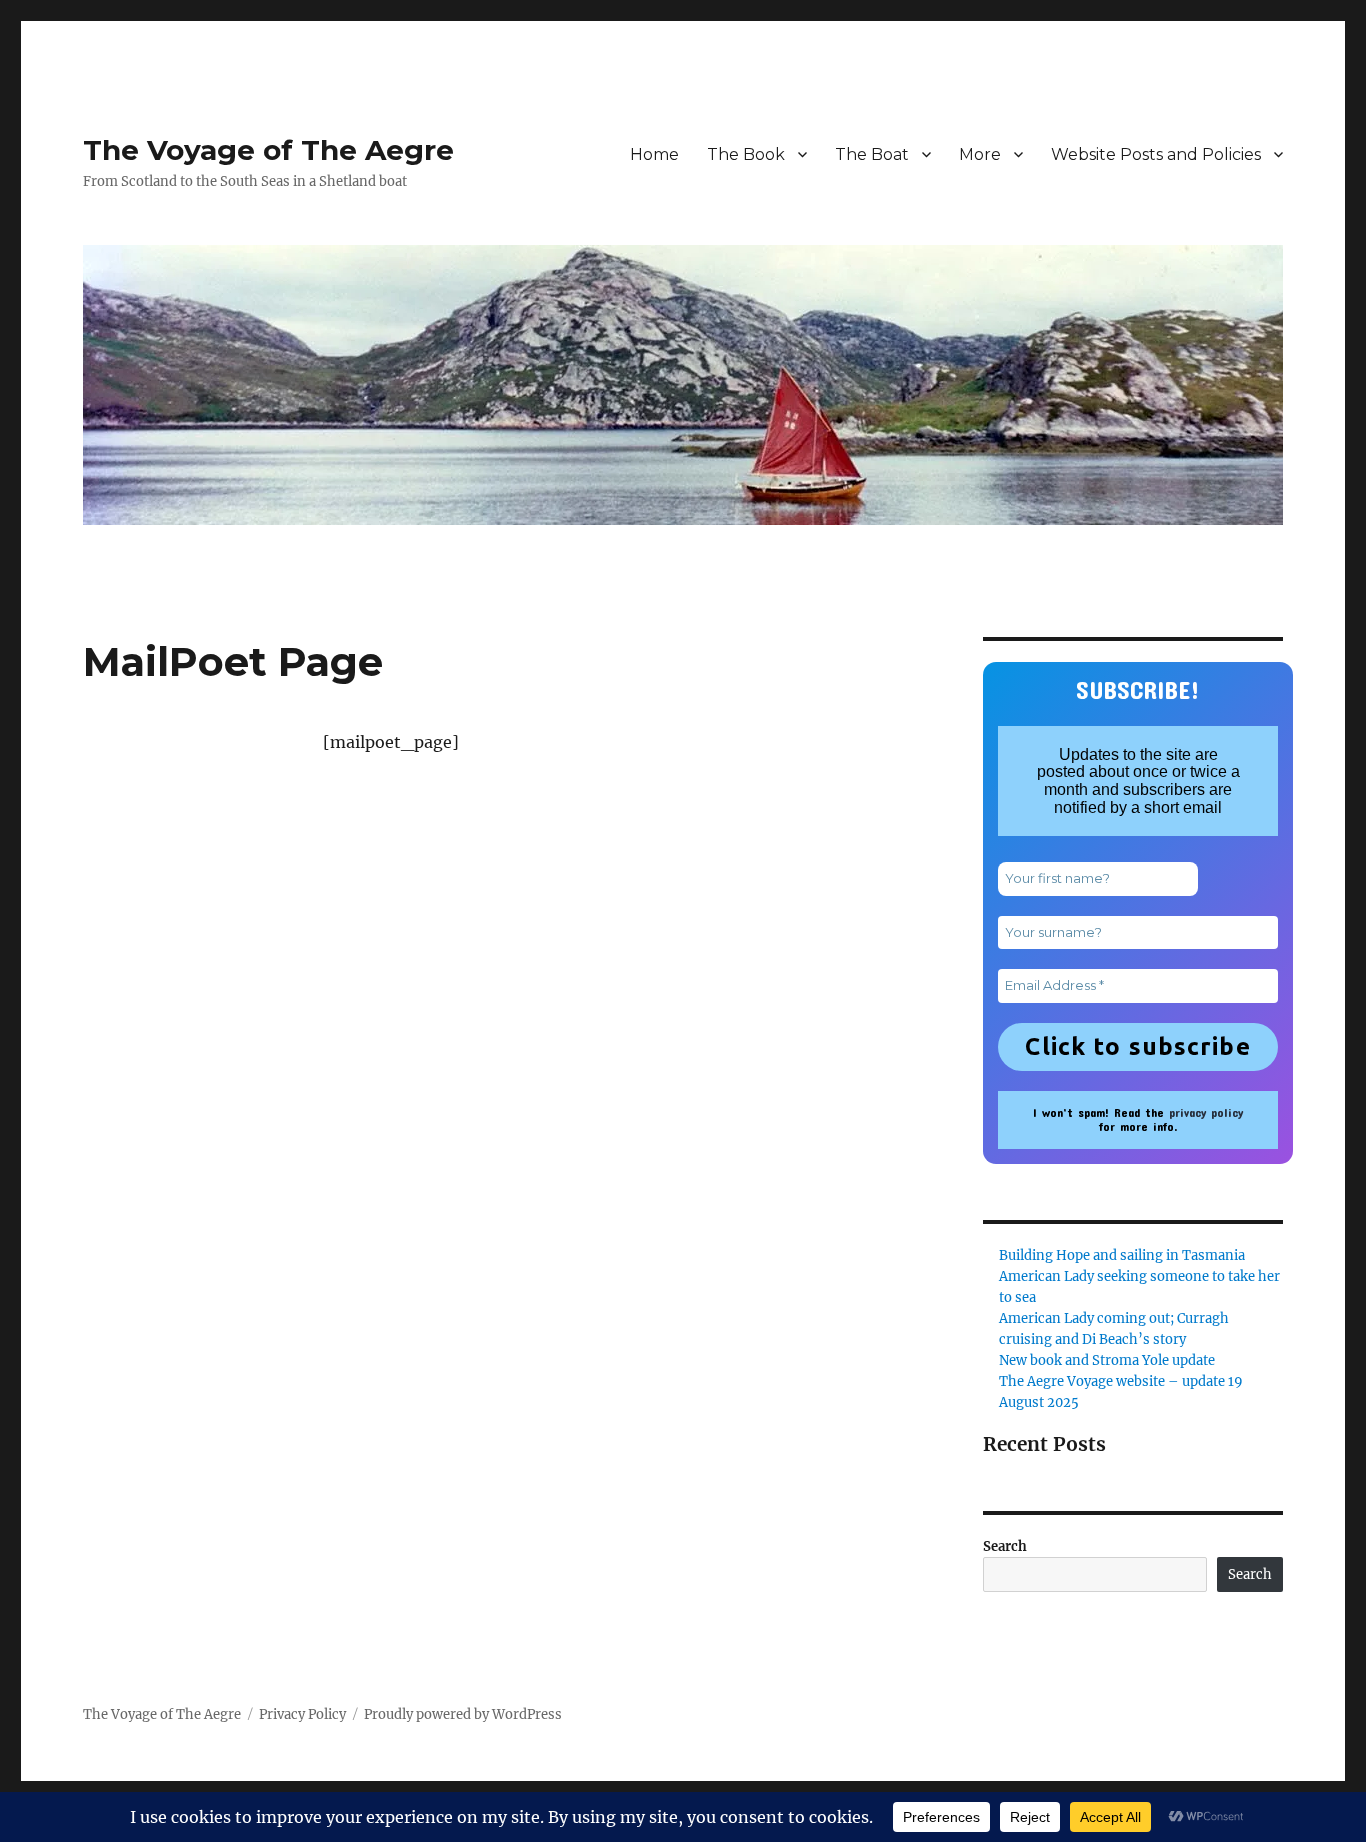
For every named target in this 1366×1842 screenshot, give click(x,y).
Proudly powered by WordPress (463, 1714)
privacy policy (1206, 1112)
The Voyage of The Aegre (268, 150)
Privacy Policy (302, 1714)
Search (1005, 1546)
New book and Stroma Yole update (1107, 1360)
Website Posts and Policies (1156, 154)
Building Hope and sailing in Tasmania (1122, 1255)
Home (654, 154)
